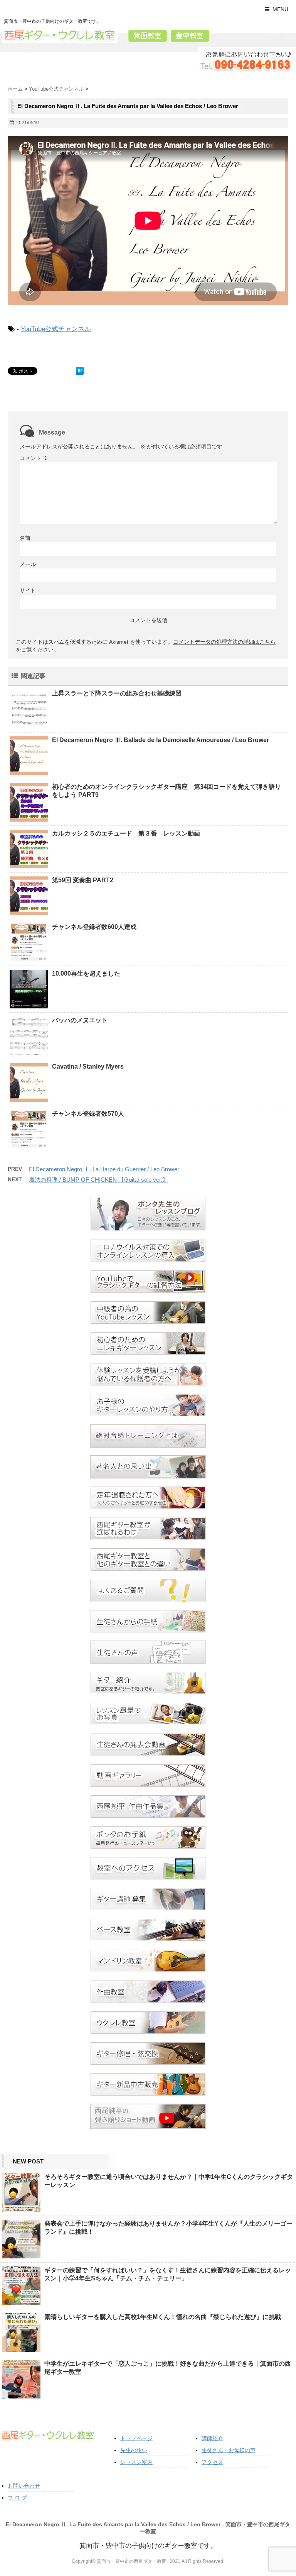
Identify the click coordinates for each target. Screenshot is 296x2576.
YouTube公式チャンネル (56, 329)
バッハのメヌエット (80, 1020)
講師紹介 (212, 2438)
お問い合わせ (24, 2486)
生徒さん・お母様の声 (229, 2450)
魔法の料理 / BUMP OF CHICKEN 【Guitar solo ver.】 (98, 1180)
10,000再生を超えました (86, 973)
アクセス (212, 2462)
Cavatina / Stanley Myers (88, 1066)
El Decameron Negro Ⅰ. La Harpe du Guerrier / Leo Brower (104, 1169)
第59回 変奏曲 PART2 (83, 880)
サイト (28, 590)
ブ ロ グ (17, 2498)
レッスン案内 (136, 2462)
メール (28, 564)
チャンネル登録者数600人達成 (94, 927)
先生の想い (134, 2450)
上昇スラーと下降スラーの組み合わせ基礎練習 (117, 693)
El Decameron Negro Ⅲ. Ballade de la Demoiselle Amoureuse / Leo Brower (161, 740)
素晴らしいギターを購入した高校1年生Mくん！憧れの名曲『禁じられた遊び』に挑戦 (163, 2317)
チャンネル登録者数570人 (88, 1114)
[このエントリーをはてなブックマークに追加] (80, 371)
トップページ (136, 2438)
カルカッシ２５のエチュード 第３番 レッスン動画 (126, 833)
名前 (25, 538)
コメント (34, 458)
